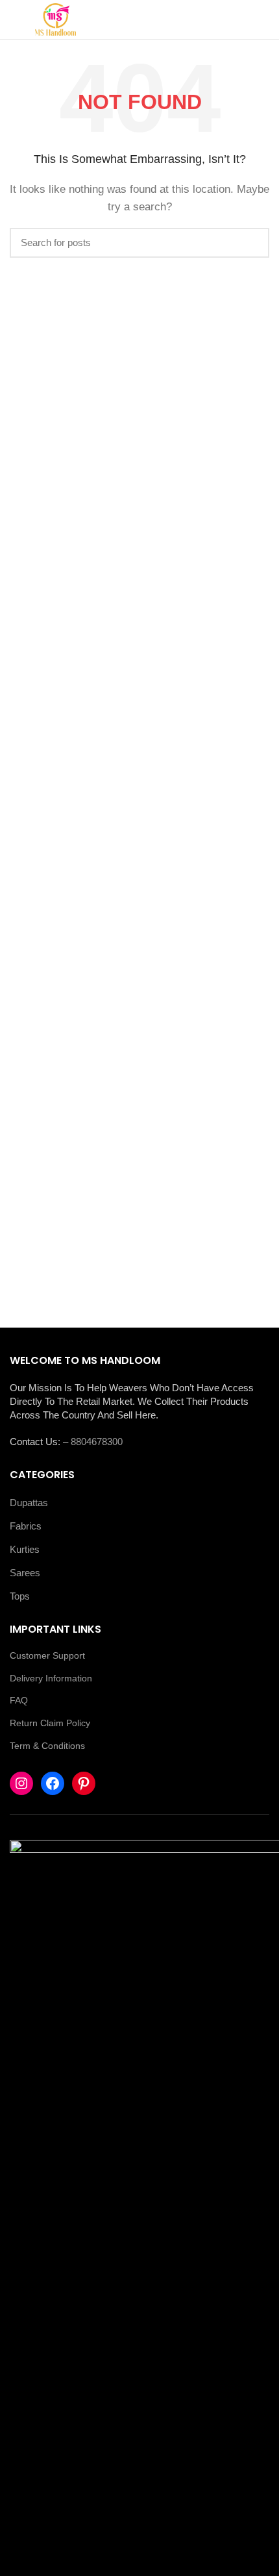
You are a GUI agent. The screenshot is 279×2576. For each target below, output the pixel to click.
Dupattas (29, 1503)
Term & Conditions (47, 1746)
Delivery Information (51, 1678)
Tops (20, 1596)
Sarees (25, 1573)
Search (252, 243)
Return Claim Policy (50, 1723)
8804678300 (97, 1442)
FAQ (19, 1700)
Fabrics (26, 1526)
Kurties (25, 1549)
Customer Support (47, 1655)
